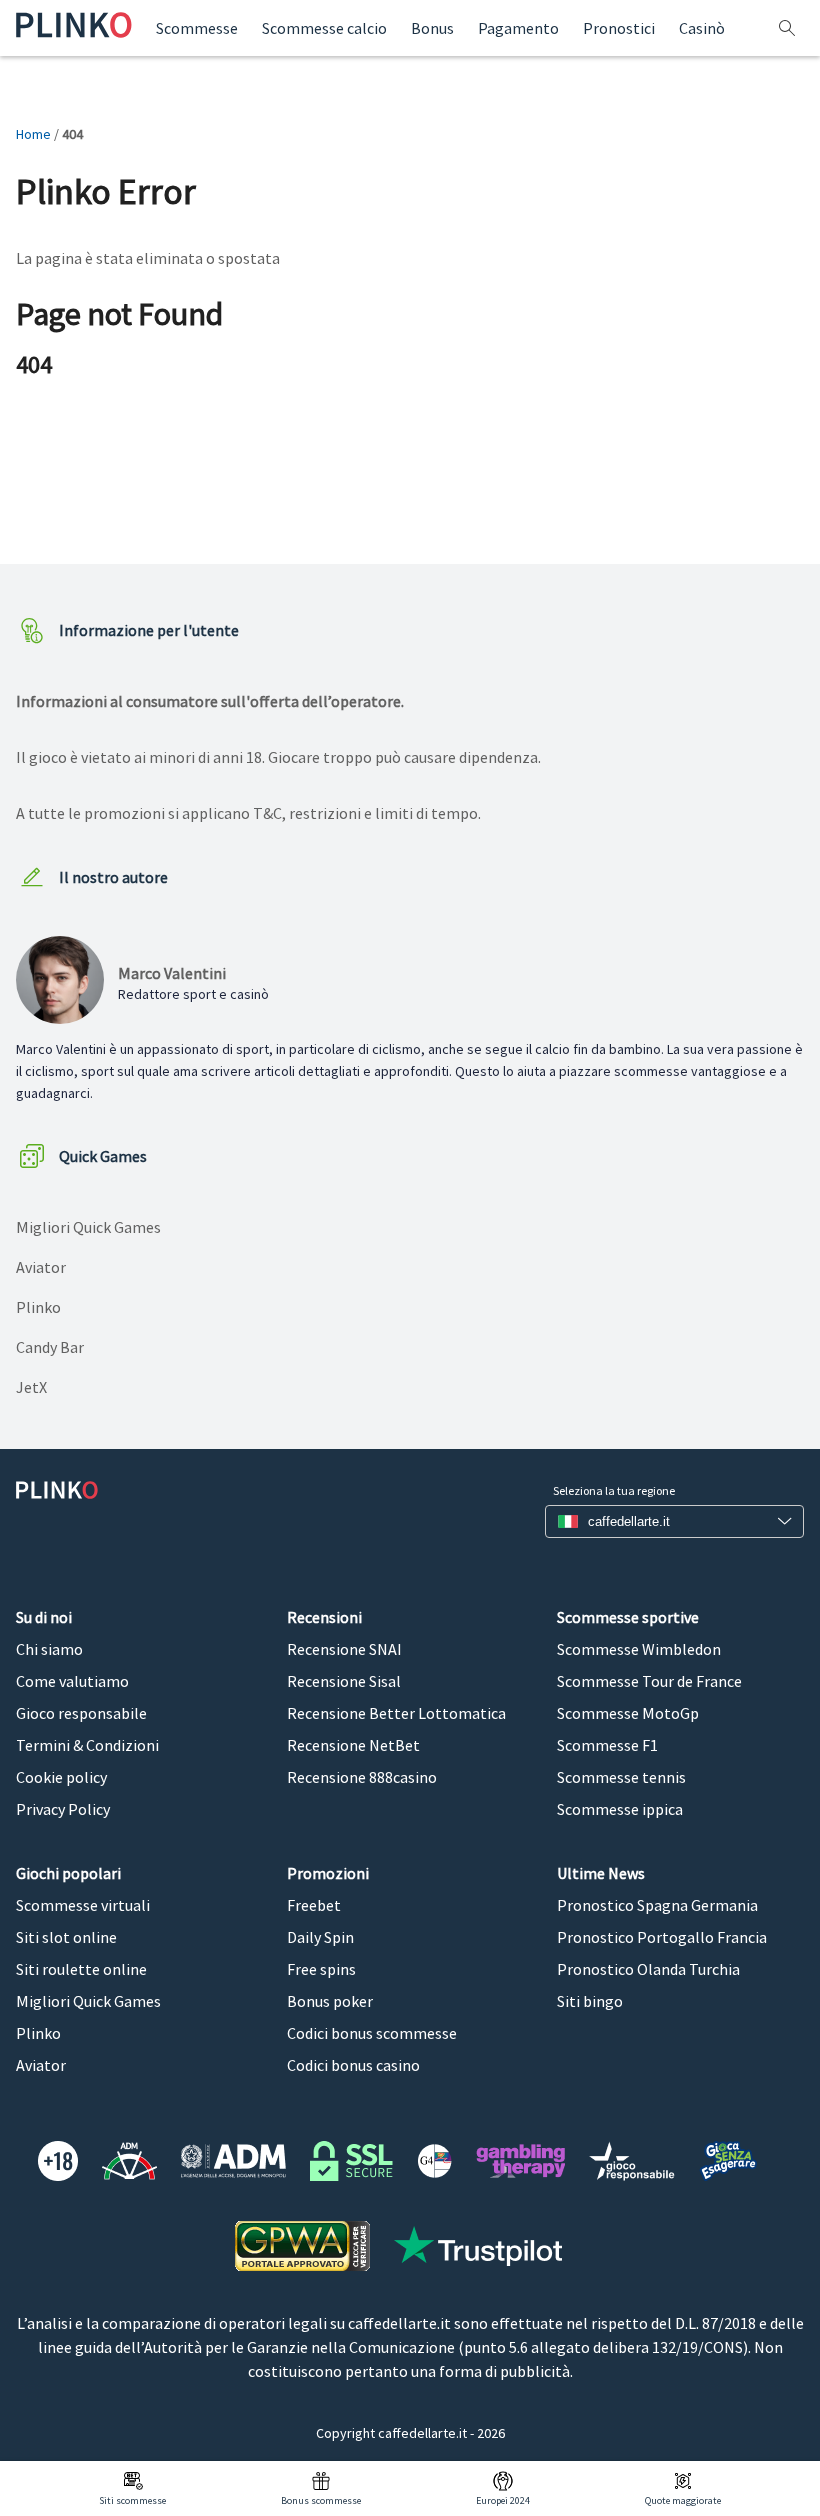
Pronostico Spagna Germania (657, 1905)
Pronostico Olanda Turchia (648, 1969)
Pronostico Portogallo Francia (662, 1937)
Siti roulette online (81, 1969)
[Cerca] (789, 28)
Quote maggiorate (683, 2500)
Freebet (314, 1905)
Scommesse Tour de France (649, 1681)
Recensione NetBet (353, 1745)
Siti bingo (590, 2001)
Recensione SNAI (344, 1649)
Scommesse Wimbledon (639, 1649)
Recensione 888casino (362, 1777)
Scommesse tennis (621, 1777)
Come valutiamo (72, 1681)
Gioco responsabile (81, 1713)
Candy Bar (50, 1347)
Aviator (41, 1267)
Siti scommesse (132, 2500)
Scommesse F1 (607, 1745)
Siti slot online (66, 1937)
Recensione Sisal (344, 1681)
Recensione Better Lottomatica (396, 1713)
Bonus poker (330, 2001)
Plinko (38, 1307)
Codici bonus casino (353, 2065)
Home (33, 134)
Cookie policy (61, 1777)
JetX (31, 1387)
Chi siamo (49, 1649)
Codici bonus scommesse (372, 2033)
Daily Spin (320, 1937)
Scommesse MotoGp (628, 1713)
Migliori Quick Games (88, 1227)
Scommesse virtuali (83, 1905)
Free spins (321, 1969)
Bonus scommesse (321, 2500)
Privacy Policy (63, 1809)
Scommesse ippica (620, 1809)
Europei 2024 (503, 2500)
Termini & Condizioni (87, 1745)
